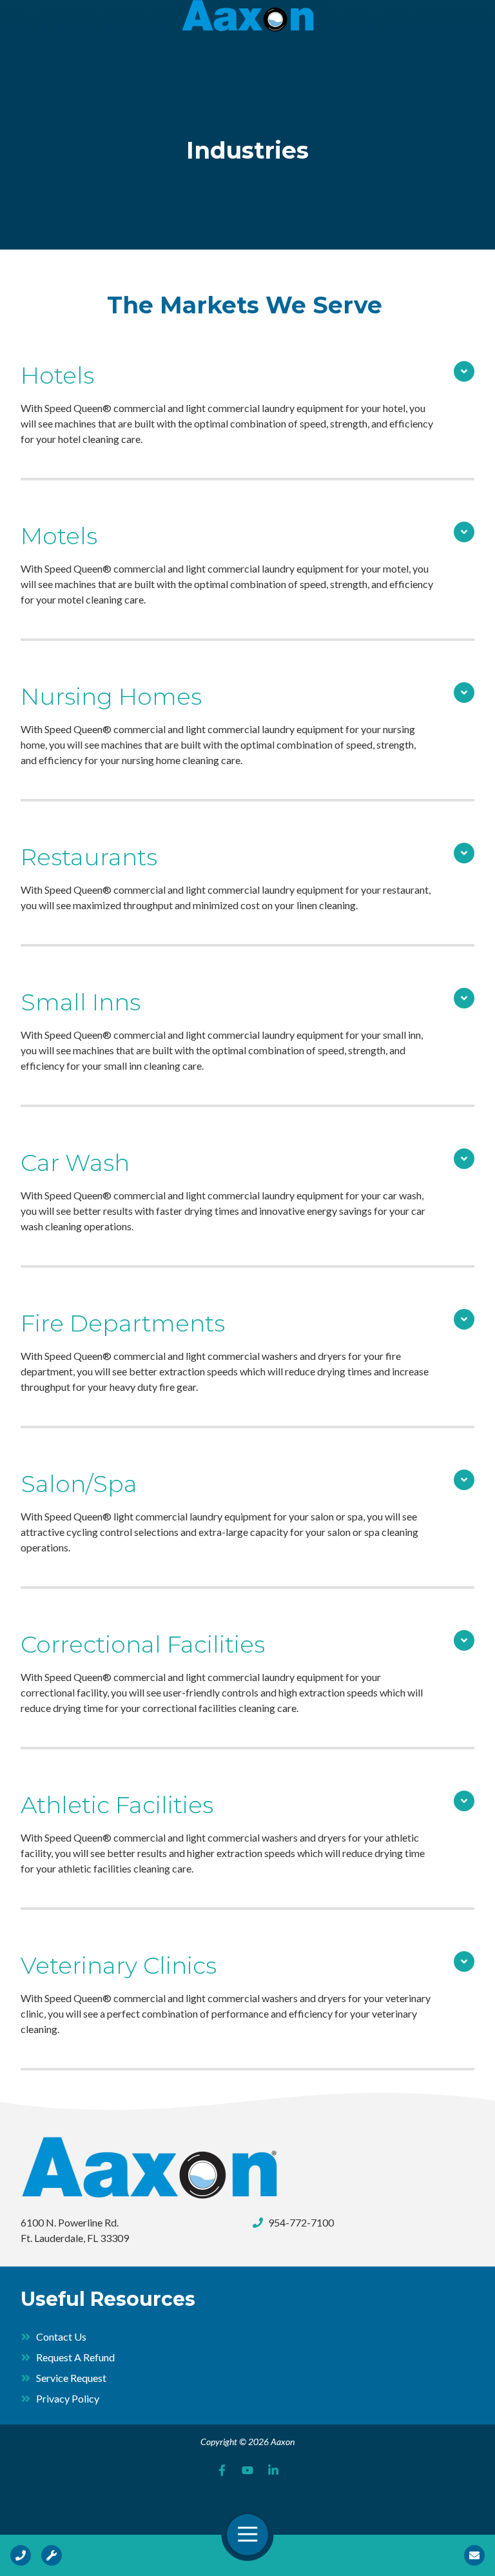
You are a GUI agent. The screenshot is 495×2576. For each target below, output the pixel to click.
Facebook (222, 2470)
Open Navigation (247, 2535)
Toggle (464, 371)
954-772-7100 (301, 2222)
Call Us (21, 2555)
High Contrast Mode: (59, 50)
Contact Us (474, 2555)
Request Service (52, 2555)
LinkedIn (273, 2470)
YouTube (247, 2470)
